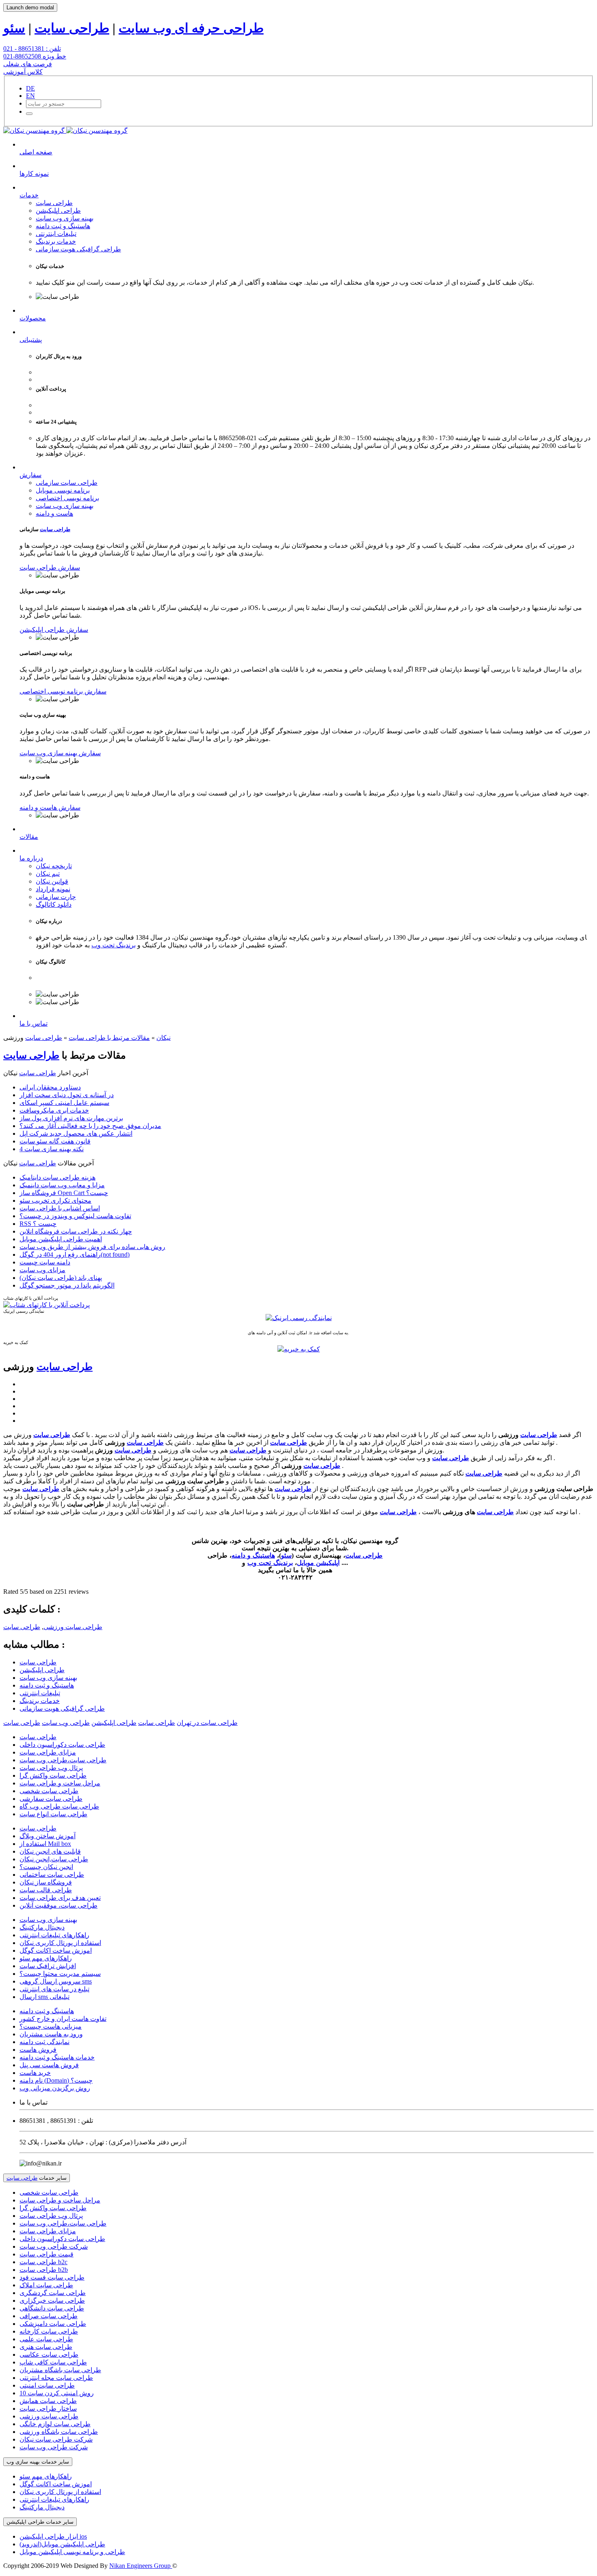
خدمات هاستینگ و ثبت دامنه (57, 2057)
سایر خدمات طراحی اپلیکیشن (40, 2522)
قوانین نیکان (52, 881)
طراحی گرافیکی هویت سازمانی (78, 249)
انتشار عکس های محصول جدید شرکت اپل (76, 1133)
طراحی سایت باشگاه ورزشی (59, 2432)
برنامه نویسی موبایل (63, 490)
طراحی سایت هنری (46, 2347)
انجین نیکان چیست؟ (46, 1867)
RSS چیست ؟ (38, 1224)
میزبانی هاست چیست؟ (51, 2026)
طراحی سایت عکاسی (49, 2354)
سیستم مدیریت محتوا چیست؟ (60, 1974)
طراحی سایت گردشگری (53, 2293)
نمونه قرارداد (53, 889)
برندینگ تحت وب (114, 945)
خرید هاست (35, 2073)
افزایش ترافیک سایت (48, 1966)
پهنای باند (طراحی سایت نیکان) (61, 1278)
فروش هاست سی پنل (49, 2065)
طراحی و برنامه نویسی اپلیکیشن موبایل (72, 2552)
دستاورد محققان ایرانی (50, 1087)
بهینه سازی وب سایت (65, 218)
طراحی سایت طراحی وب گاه (59, 1806)
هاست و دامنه (54, 513)
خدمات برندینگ (56, 241)
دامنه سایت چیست (45, 1262)
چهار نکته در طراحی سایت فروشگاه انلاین (76, 1231)
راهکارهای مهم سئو (46, 1958)
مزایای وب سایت (42, 1270)
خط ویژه (35, 56)
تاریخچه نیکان (54, 866)
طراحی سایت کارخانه (49, 2331)
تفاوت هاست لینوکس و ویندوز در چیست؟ (75, 1216)
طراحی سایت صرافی (49, 2316)
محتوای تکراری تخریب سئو (55, 1200)
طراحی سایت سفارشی (51, 1799)
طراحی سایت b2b (44, 2270)
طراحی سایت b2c (43, 2262)
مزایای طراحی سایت (48, 1752)
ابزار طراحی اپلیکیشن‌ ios (53, 2536)
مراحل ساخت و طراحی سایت (60, 1783)
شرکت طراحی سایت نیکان (56, 2439)
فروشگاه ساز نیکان (46, 1882)
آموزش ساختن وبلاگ (48, 1836)
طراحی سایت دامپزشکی (53, 2324)
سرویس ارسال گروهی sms (56, 1981)
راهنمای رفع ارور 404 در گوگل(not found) (75, 1255)
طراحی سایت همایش (48, 2401)
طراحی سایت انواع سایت (53, 1814)
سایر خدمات (37, 2178)
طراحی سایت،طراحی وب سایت (63, 1760)
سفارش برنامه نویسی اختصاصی (63, 691)
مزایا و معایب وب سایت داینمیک (62, 1185)
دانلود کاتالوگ (54, 904)
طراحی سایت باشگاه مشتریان (60, 2370)
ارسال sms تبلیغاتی (44, 1997)
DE (30, 88)
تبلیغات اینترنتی (56, 234)
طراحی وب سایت (66, 1723)
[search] (29, 114)
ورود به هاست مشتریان (51, 2034)
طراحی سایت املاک (46, 2285)
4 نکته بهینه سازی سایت (52, 1149)
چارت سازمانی (56, 897)
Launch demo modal (30, 8)
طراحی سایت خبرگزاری (52, 2300)
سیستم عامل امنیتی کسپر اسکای (64, 1103)
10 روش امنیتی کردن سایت (57, 2393)
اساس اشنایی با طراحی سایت (60, 1208)
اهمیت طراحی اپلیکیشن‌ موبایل (61, 1239)
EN (30, 96)
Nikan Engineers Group (141, 2566)
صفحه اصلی (36, 152)
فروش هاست (38, 2050)
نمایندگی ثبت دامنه (44, 2042)
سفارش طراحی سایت (50, 567)
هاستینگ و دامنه (253, 1555)
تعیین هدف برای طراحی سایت (60, 1898)
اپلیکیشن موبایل (318, 1563)
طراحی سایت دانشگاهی (52, 2308)
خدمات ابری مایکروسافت (54, 1110)
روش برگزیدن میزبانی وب (55, 2088)
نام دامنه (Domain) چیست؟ (56, 2080)
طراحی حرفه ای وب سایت (191, 28)
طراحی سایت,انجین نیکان (54, 1859)
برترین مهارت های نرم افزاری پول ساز (71, 1118)
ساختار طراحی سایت (48, 2409)
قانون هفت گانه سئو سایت (55, 1141)
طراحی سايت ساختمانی (52, 1875)
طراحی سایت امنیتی (47, 2385)
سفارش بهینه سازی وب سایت (60, 753)
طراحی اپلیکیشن (58, 211)
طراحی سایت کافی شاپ (53, 2362)
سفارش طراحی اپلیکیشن (54, 630)
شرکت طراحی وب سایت (54, 2246)
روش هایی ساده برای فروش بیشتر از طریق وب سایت (92, 1247)
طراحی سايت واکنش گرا (53, 1775)
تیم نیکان (48, 874)
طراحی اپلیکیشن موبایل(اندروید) (62, 2544)
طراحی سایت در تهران (207, 1723)
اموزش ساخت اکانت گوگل (56, 1950)
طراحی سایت (72, 28)
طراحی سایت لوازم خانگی (55, 2424)
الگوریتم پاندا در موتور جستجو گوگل (67, 1285)
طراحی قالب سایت (46, 1890)
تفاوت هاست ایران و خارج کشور (63, 2019)
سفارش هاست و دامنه (50, 807)
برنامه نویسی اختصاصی (67, 498)
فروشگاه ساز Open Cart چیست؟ (64, 1193)
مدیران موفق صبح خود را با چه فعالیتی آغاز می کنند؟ (90, 1126)
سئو (14, 28)
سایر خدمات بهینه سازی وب (38, 2462)
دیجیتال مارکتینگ (42, 1927)
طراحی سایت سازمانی (67, 483)
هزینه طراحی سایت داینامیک (57, 1177)
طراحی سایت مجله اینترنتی (56, 2378)
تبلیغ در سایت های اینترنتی (54, 1989)
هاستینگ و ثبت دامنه (63, 226)
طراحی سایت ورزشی (73, 1627)
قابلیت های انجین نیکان (50, 1851)
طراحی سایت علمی (46, 2339)
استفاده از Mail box (45, 1844)
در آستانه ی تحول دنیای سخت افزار (67, 1095)
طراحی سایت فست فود (52, 2277)
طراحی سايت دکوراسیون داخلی (62, 1745)
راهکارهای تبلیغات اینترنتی (54, 1935)
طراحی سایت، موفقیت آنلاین (58, 1905)
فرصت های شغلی (28, 64)
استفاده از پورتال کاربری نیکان (60, 1943)
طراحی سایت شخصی (49, 1791)
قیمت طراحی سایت (47, 2254)
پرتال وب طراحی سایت (51, 1768)
